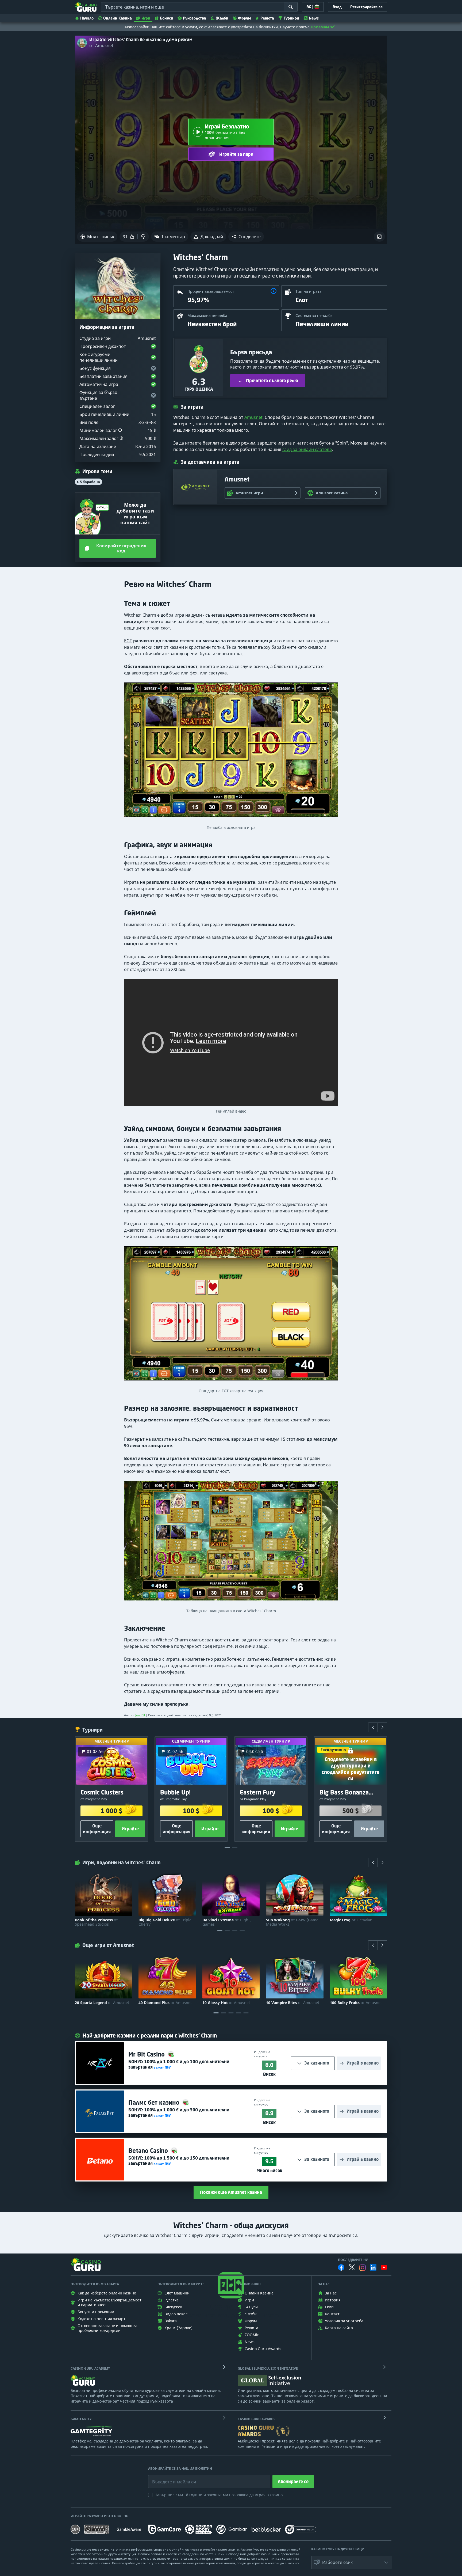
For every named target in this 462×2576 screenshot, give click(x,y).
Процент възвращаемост (211, 291)
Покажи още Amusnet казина (231, 2192)
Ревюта (267, 18)
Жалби (222, 18)
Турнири (291, 18)
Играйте (130, 1829)
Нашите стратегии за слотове (294, 1465)
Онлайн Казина (118, 18)
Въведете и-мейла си (168, 2478)
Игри (146, 18)
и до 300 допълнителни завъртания (179, 2112)
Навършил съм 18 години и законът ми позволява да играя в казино (219, 2495)
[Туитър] (352, 2267)
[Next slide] (382, 1727)
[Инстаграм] (363, 2268)
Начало (87, 18)
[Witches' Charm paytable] (231, 1543)
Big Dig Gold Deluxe (165, 1922)
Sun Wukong (292, 1922)
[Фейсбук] (341, 2267)
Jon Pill (140, 1715)
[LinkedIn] (373, 2267)
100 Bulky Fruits (356, 2003)
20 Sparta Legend (102, 2003)
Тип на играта (309, 291)
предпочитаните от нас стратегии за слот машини (208, 1465)
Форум (244, 18)
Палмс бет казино (155, 2102)
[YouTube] (384, 2267)
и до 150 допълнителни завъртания (179, 2161)
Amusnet (253, 417)
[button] (246, 237)
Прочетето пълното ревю (272, 381)
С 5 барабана (88, 482)
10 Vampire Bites (293, 2003)
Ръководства (195, 18)
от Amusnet (101, 45)
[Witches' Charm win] (231, 752)
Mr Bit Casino (147, 2054)
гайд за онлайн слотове (307, 449)
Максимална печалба (207, 315)
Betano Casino (149, 2151)
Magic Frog (351, 1920)
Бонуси (167, 18)
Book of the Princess (96, 1922)
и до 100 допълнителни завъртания (179, 2064)
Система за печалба (314, 315)
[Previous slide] (373, 1727)
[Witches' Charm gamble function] (231, 1316)
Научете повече (295, 27)
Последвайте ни (353, 2260)
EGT (128, 641)
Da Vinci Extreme (227, 1922)
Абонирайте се (293, 2482)
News (314, 18)
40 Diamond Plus (165, 2003)
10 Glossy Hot (226, 2003)
